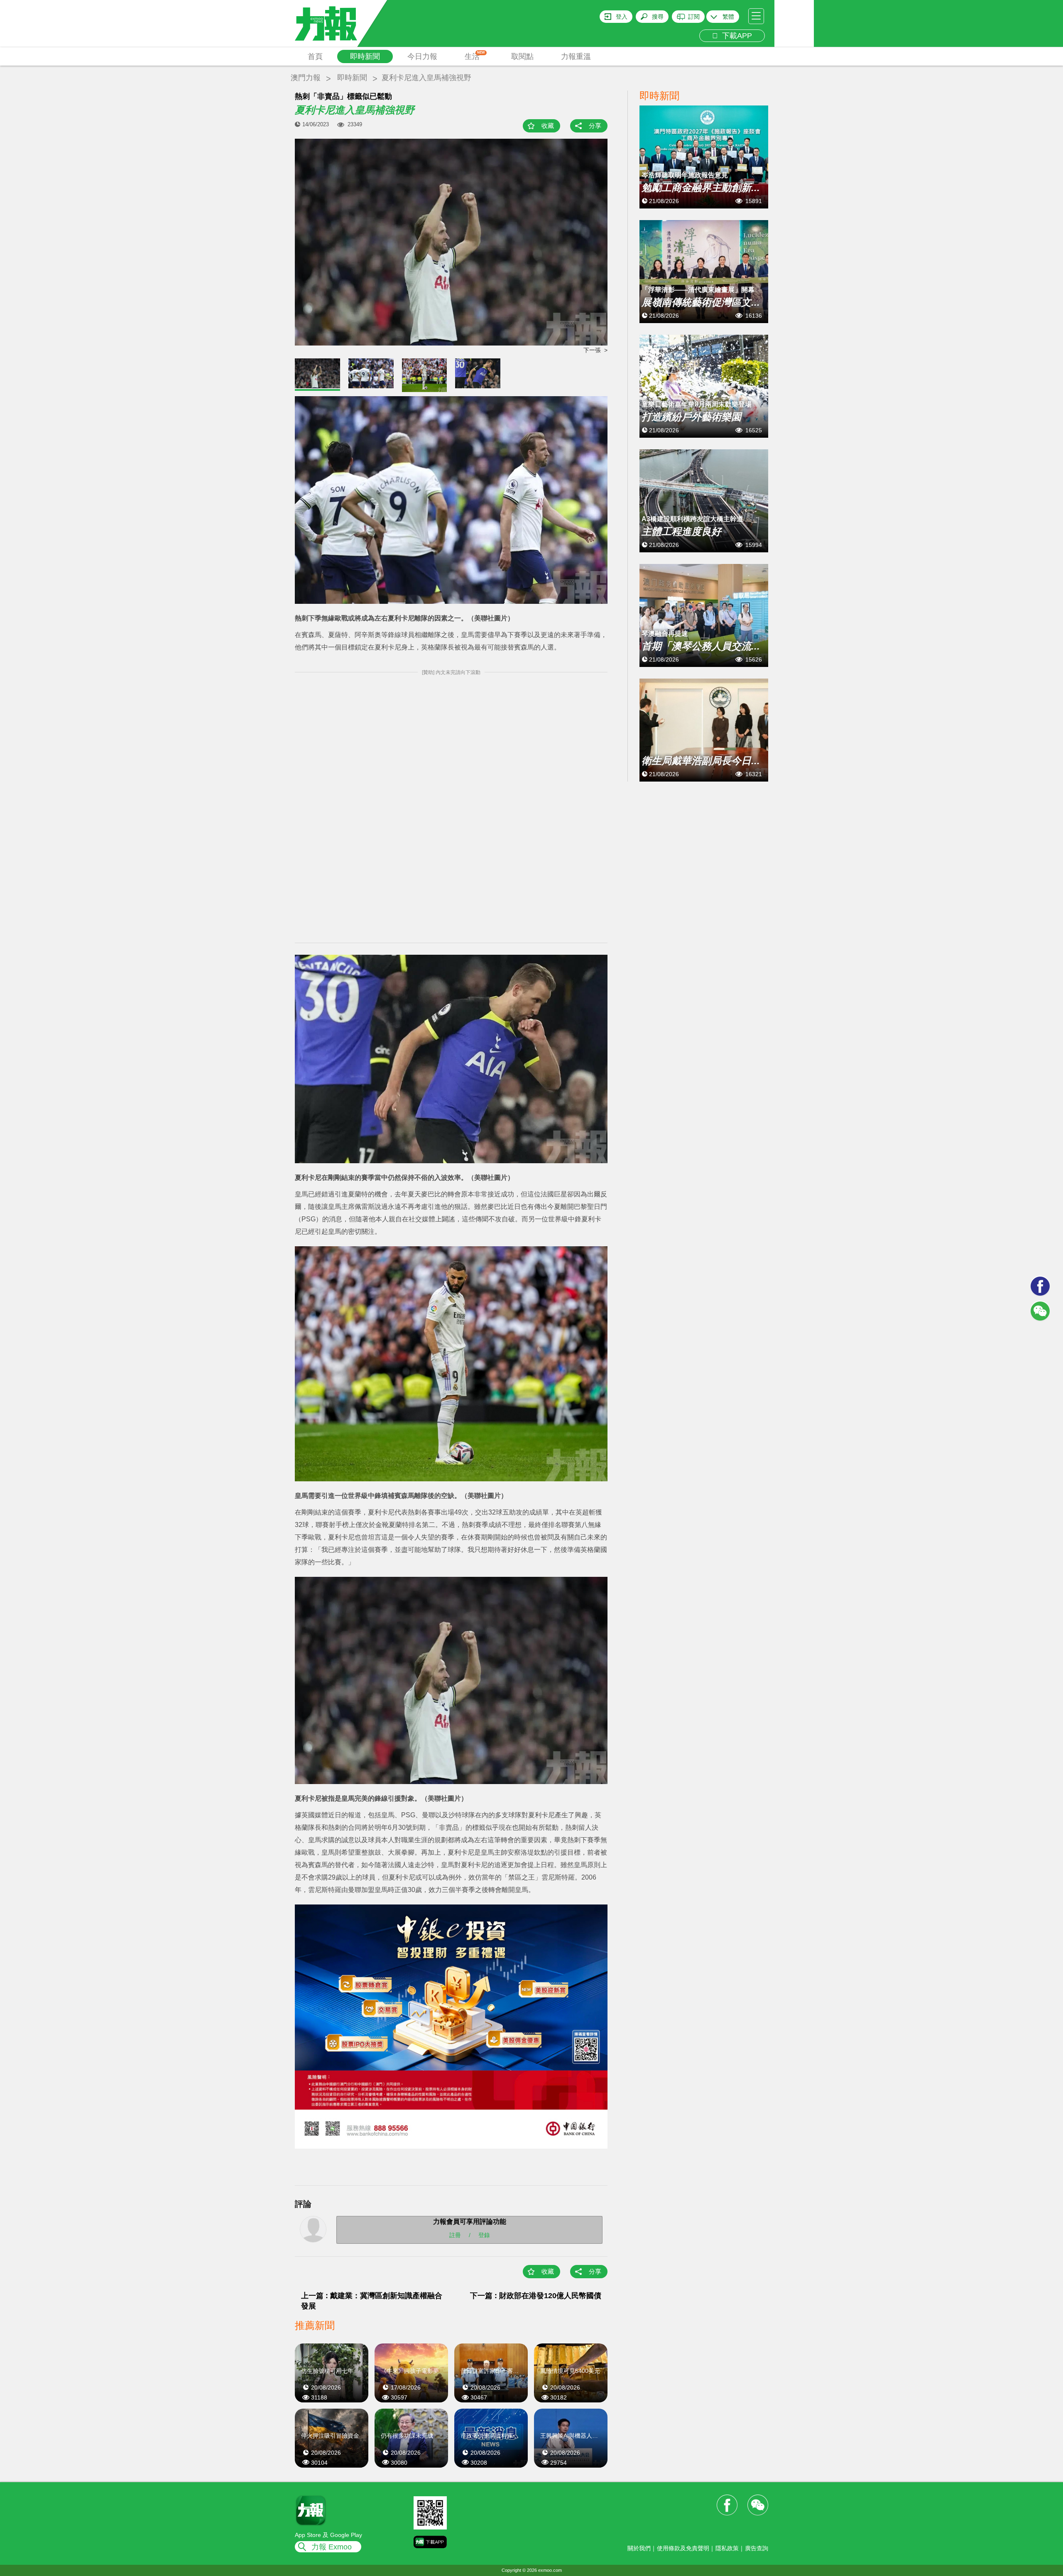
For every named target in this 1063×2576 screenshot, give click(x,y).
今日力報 (422, 56)
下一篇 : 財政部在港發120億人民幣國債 (536, 2296)
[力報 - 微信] (1040, 1311)
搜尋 (658, 17)
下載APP (735, 36)
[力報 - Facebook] (1040, 1286)
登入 (622, 17)
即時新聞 (365, 56)
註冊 (455, 2235)
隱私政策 (727, 2548)
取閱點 (522, 56)
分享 (595, 126)
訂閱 (694, 17)
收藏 (548, 126)
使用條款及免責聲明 (683, 2548)
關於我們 (639, 2548)
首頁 (315, 56)
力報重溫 (576, 56)
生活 (475, 56)
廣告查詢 (757, 2548)
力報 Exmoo (332, 2547)
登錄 (484, 2235)
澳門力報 (306, 78)
